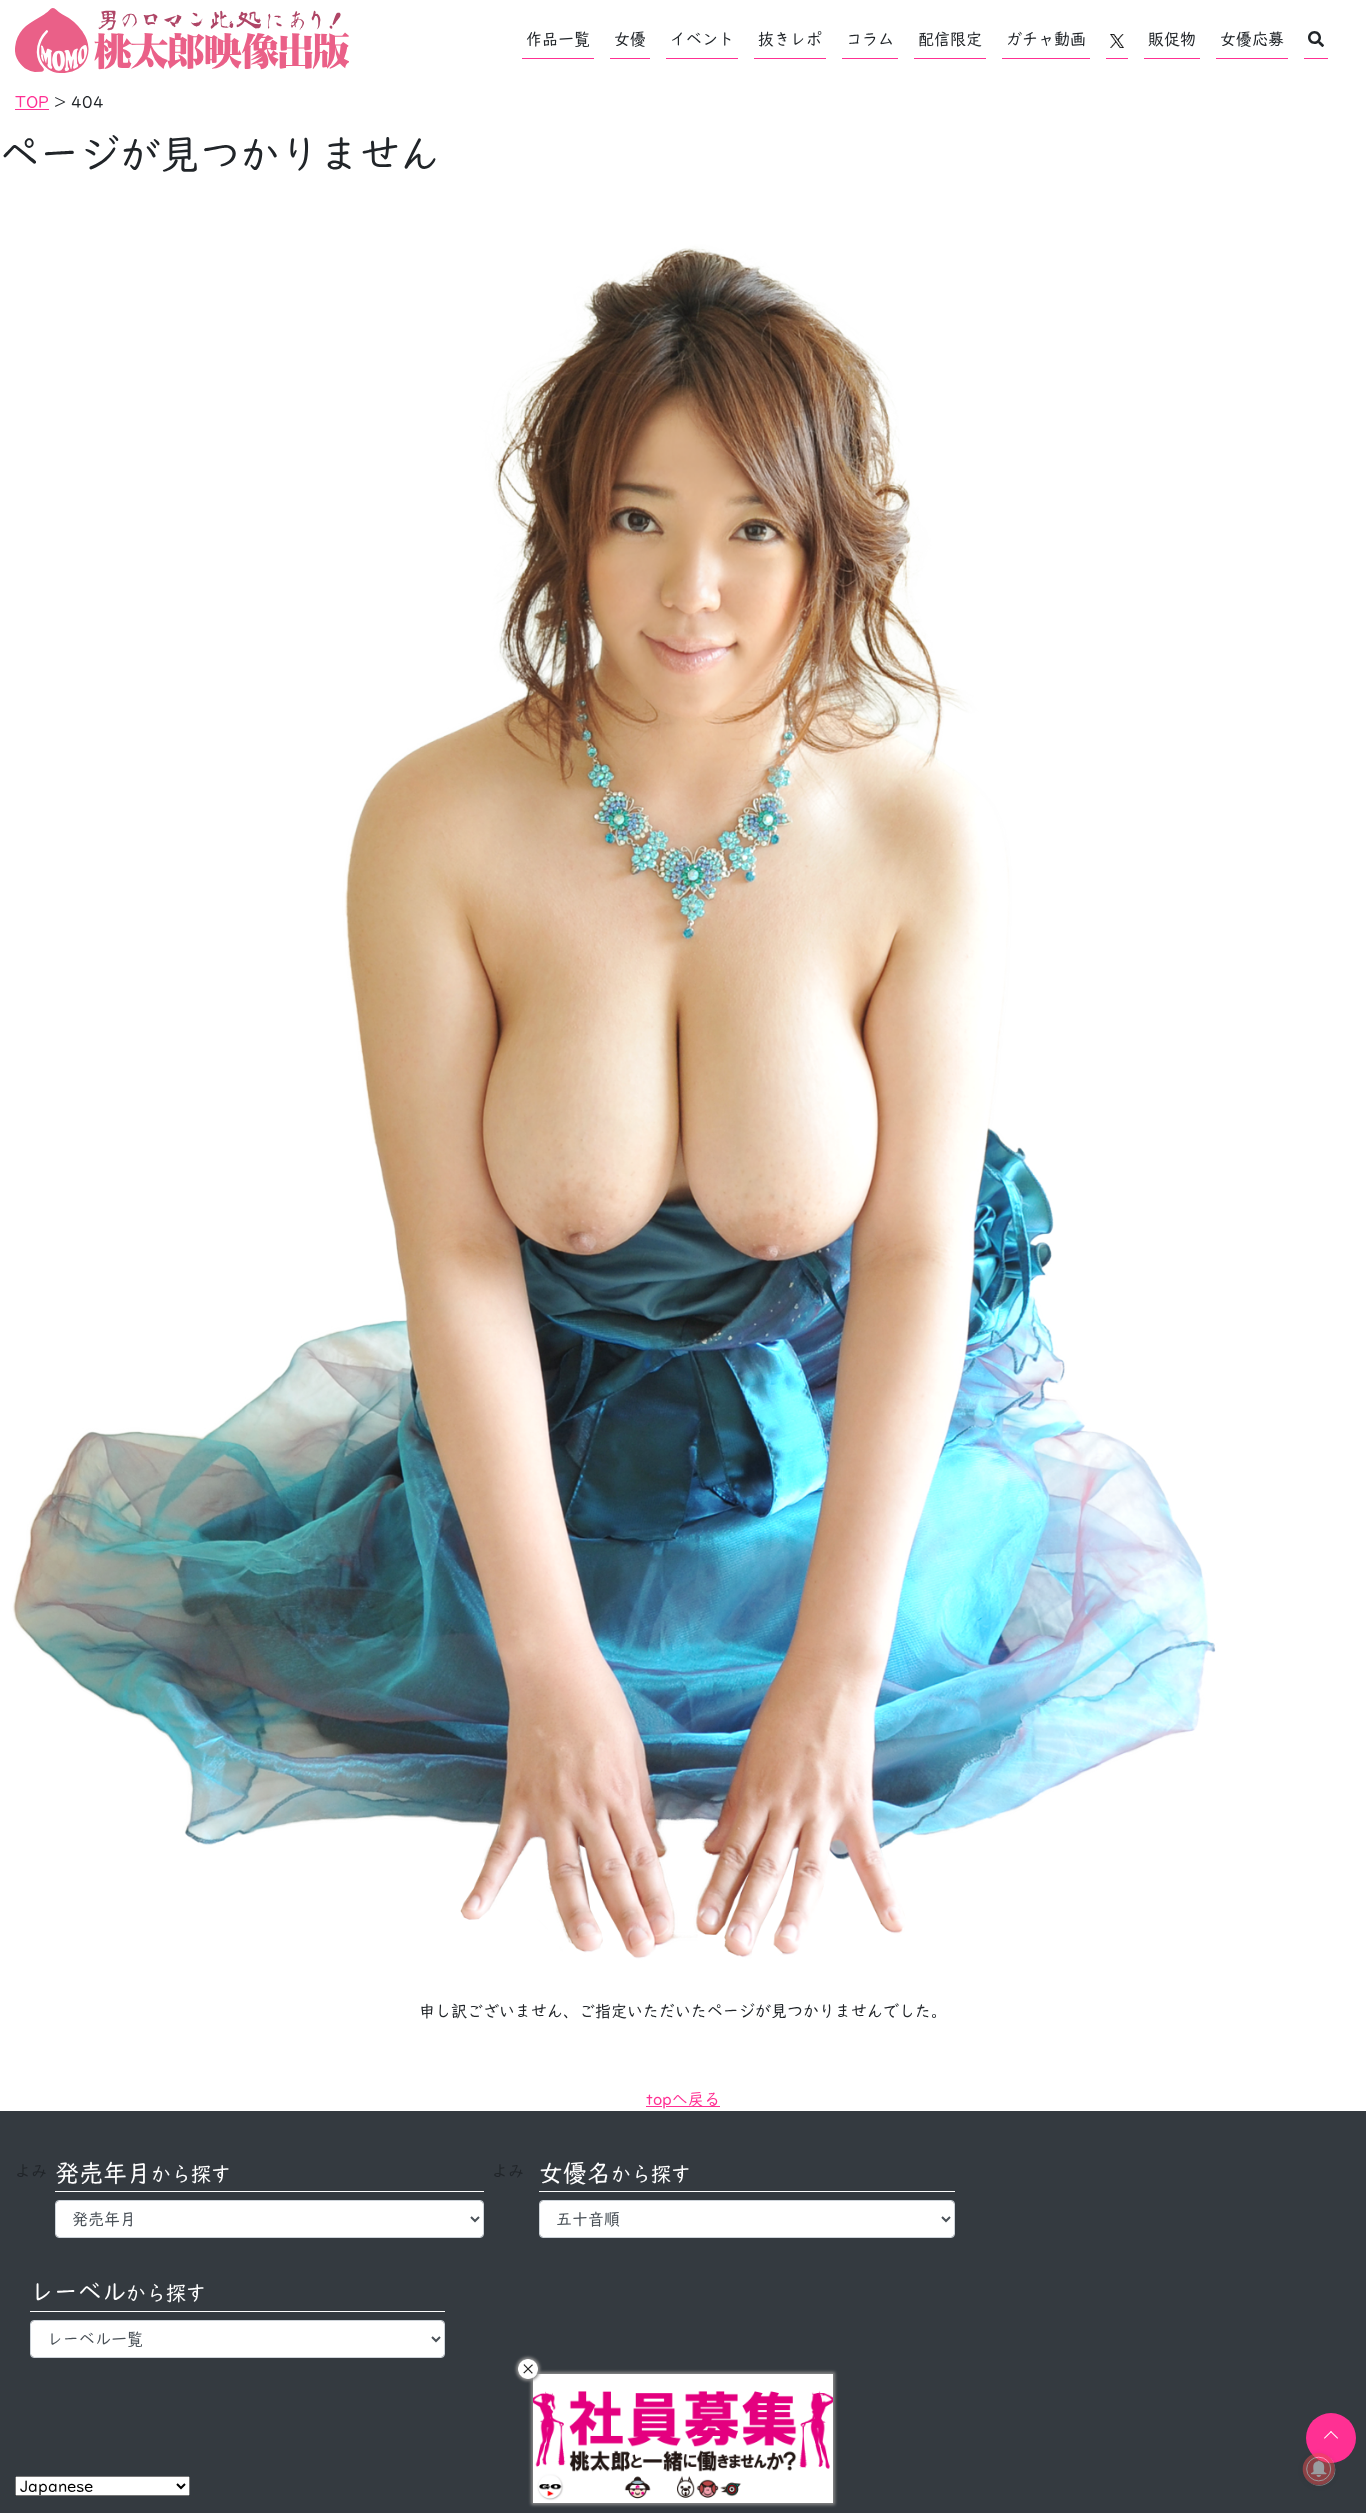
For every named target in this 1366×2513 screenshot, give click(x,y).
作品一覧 (558, 39)
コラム (870, 39)
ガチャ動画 (1046, 39)
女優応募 (1252, 39)
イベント (702, 39)
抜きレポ (790, 39)
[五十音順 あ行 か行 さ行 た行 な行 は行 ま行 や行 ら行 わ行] (746, 2219)
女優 (630, 39)
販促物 (1172, 39)
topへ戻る (683, 2099)
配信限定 (950, 39)
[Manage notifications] (1319, 2469)
